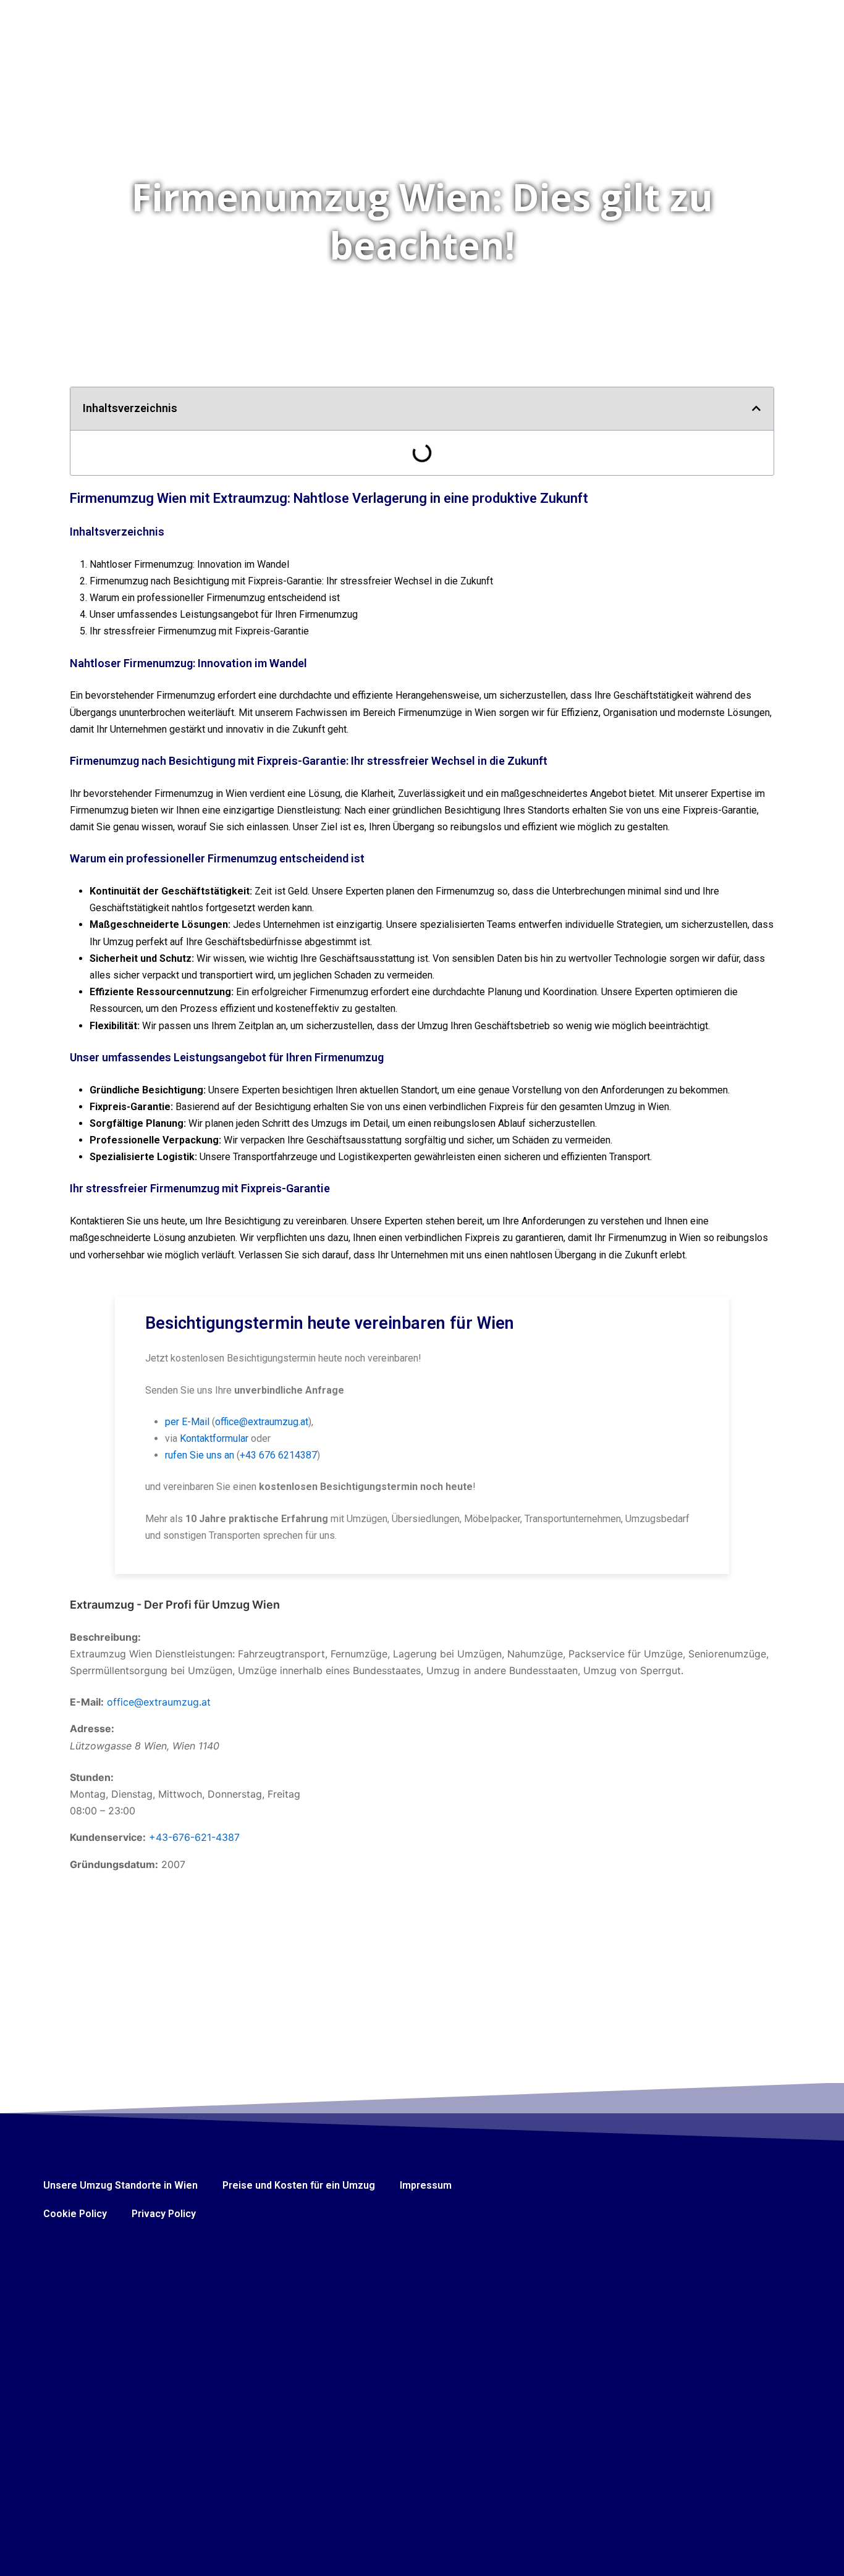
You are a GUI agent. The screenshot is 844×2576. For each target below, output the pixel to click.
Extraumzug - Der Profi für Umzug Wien (175, 1605)
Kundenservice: (108, 1837)
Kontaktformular (214, 1438)
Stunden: (92, 1777)
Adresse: (92, 1728)
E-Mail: (87, 1702)
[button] (756, 408)
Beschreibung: (105, 1637)
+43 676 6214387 (278, 1455)
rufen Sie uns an (200, 1455)
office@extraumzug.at (262, 1422)
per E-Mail (187, 1422)
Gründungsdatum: (114, 1864)
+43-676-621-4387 (194, 1837)
